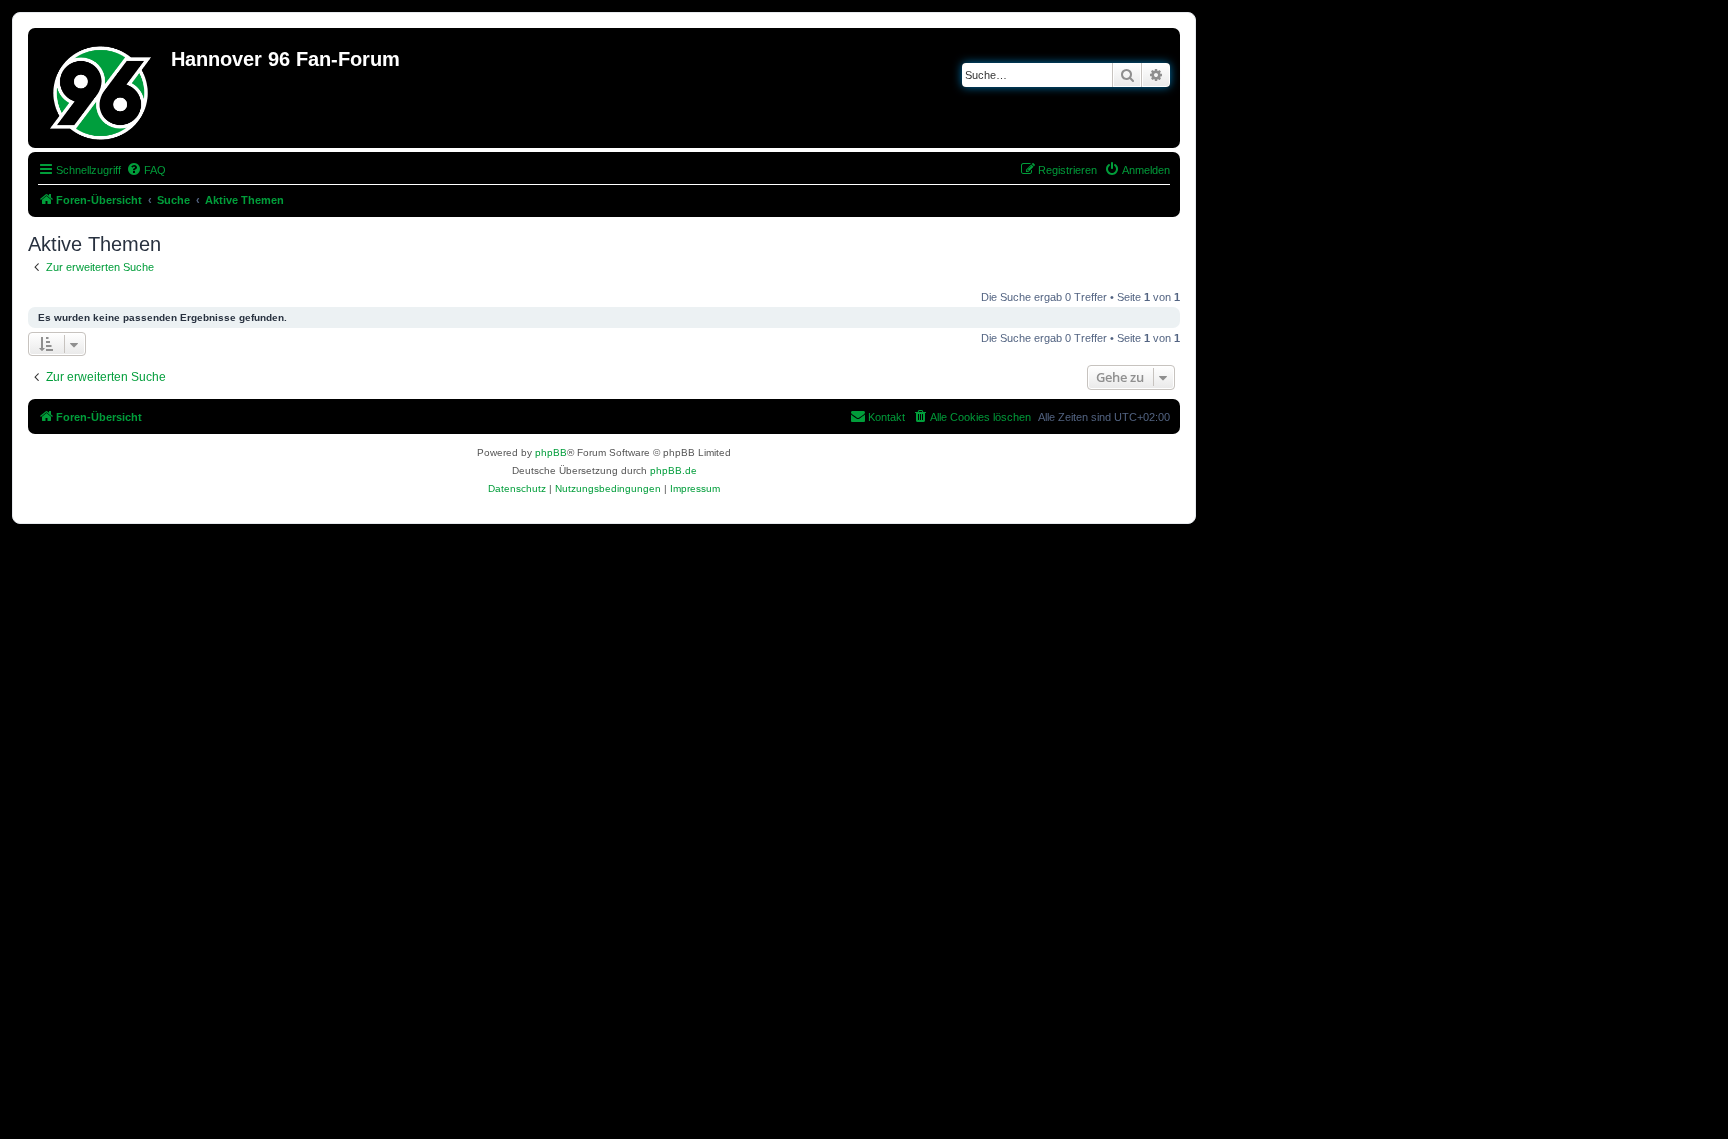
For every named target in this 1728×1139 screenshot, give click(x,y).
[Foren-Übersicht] (102, 88)
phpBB (551, 452)
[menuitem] (146, 170)
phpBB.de (673, 470)
